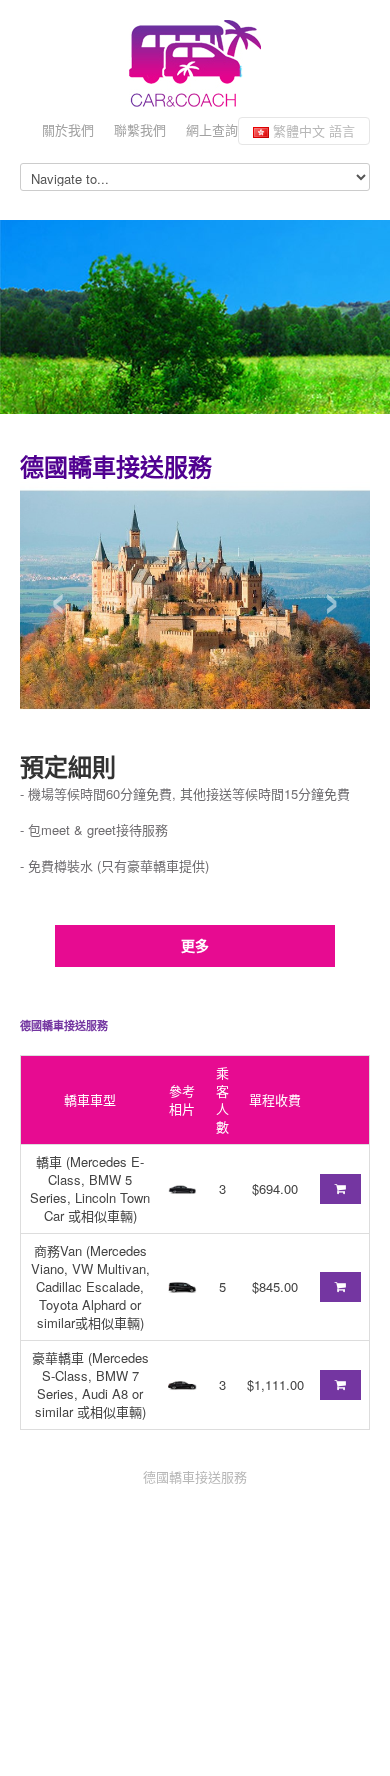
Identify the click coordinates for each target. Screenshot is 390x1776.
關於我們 (68, 129)
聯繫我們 (140, 129)
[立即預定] (340, 1189)
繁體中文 (312, 130)
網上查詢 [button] (212, 129)
